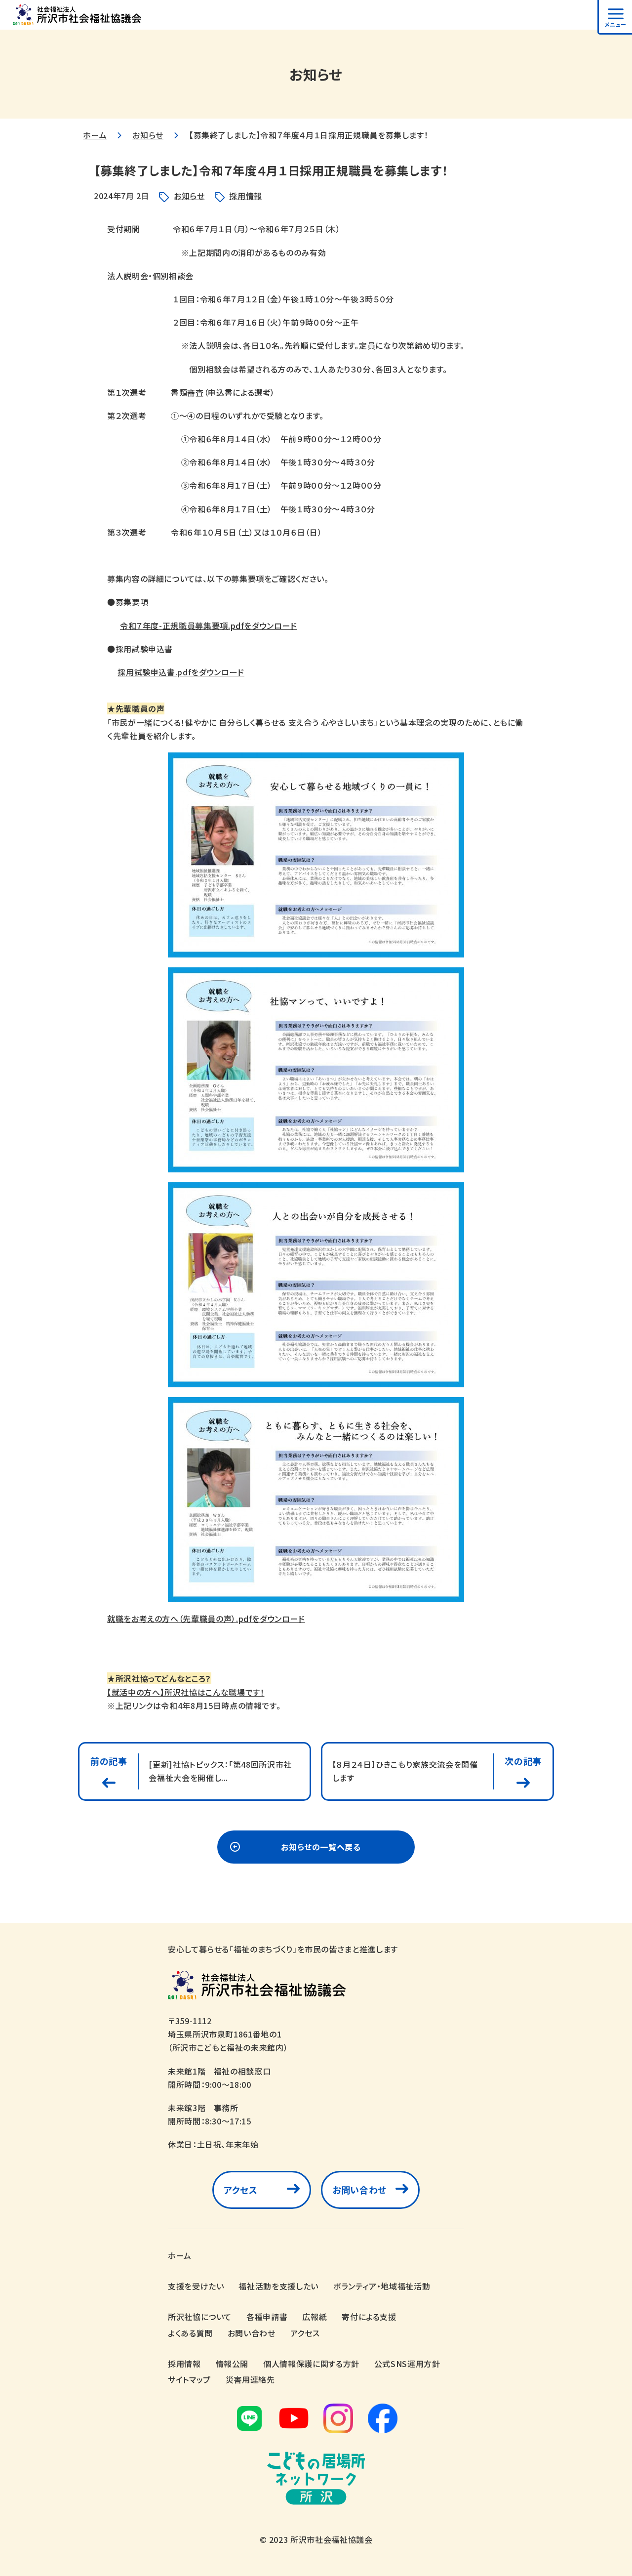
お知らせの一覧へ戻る (321, 1847)
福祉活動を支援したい (278, 2286)
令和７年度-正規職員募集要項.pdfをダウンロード (209, 625)
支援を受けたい (196, 2286)
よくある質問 (190, 2333)
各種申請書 (267, 2317)
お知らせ (148, 135)
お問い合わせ (359, 2190)
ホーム (95, 135)
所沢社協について (200, 2317)
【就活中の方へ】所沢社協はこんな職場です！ (186, 1692)
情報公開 (232, 2364)
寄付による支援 (369, 2317)
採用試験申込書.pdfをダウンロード (181, 672)
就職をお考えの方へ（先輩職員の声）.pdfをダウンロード (206, 1619)
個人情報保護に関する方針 (311, 2364)
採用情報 (246, 196)
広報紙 (315, 2317)
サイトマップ (189, 2379)
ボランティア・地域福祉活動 (382, 2286)
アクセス (241, 2190)
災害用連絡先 (250, 2379)
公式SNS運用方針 (407, 2364)
